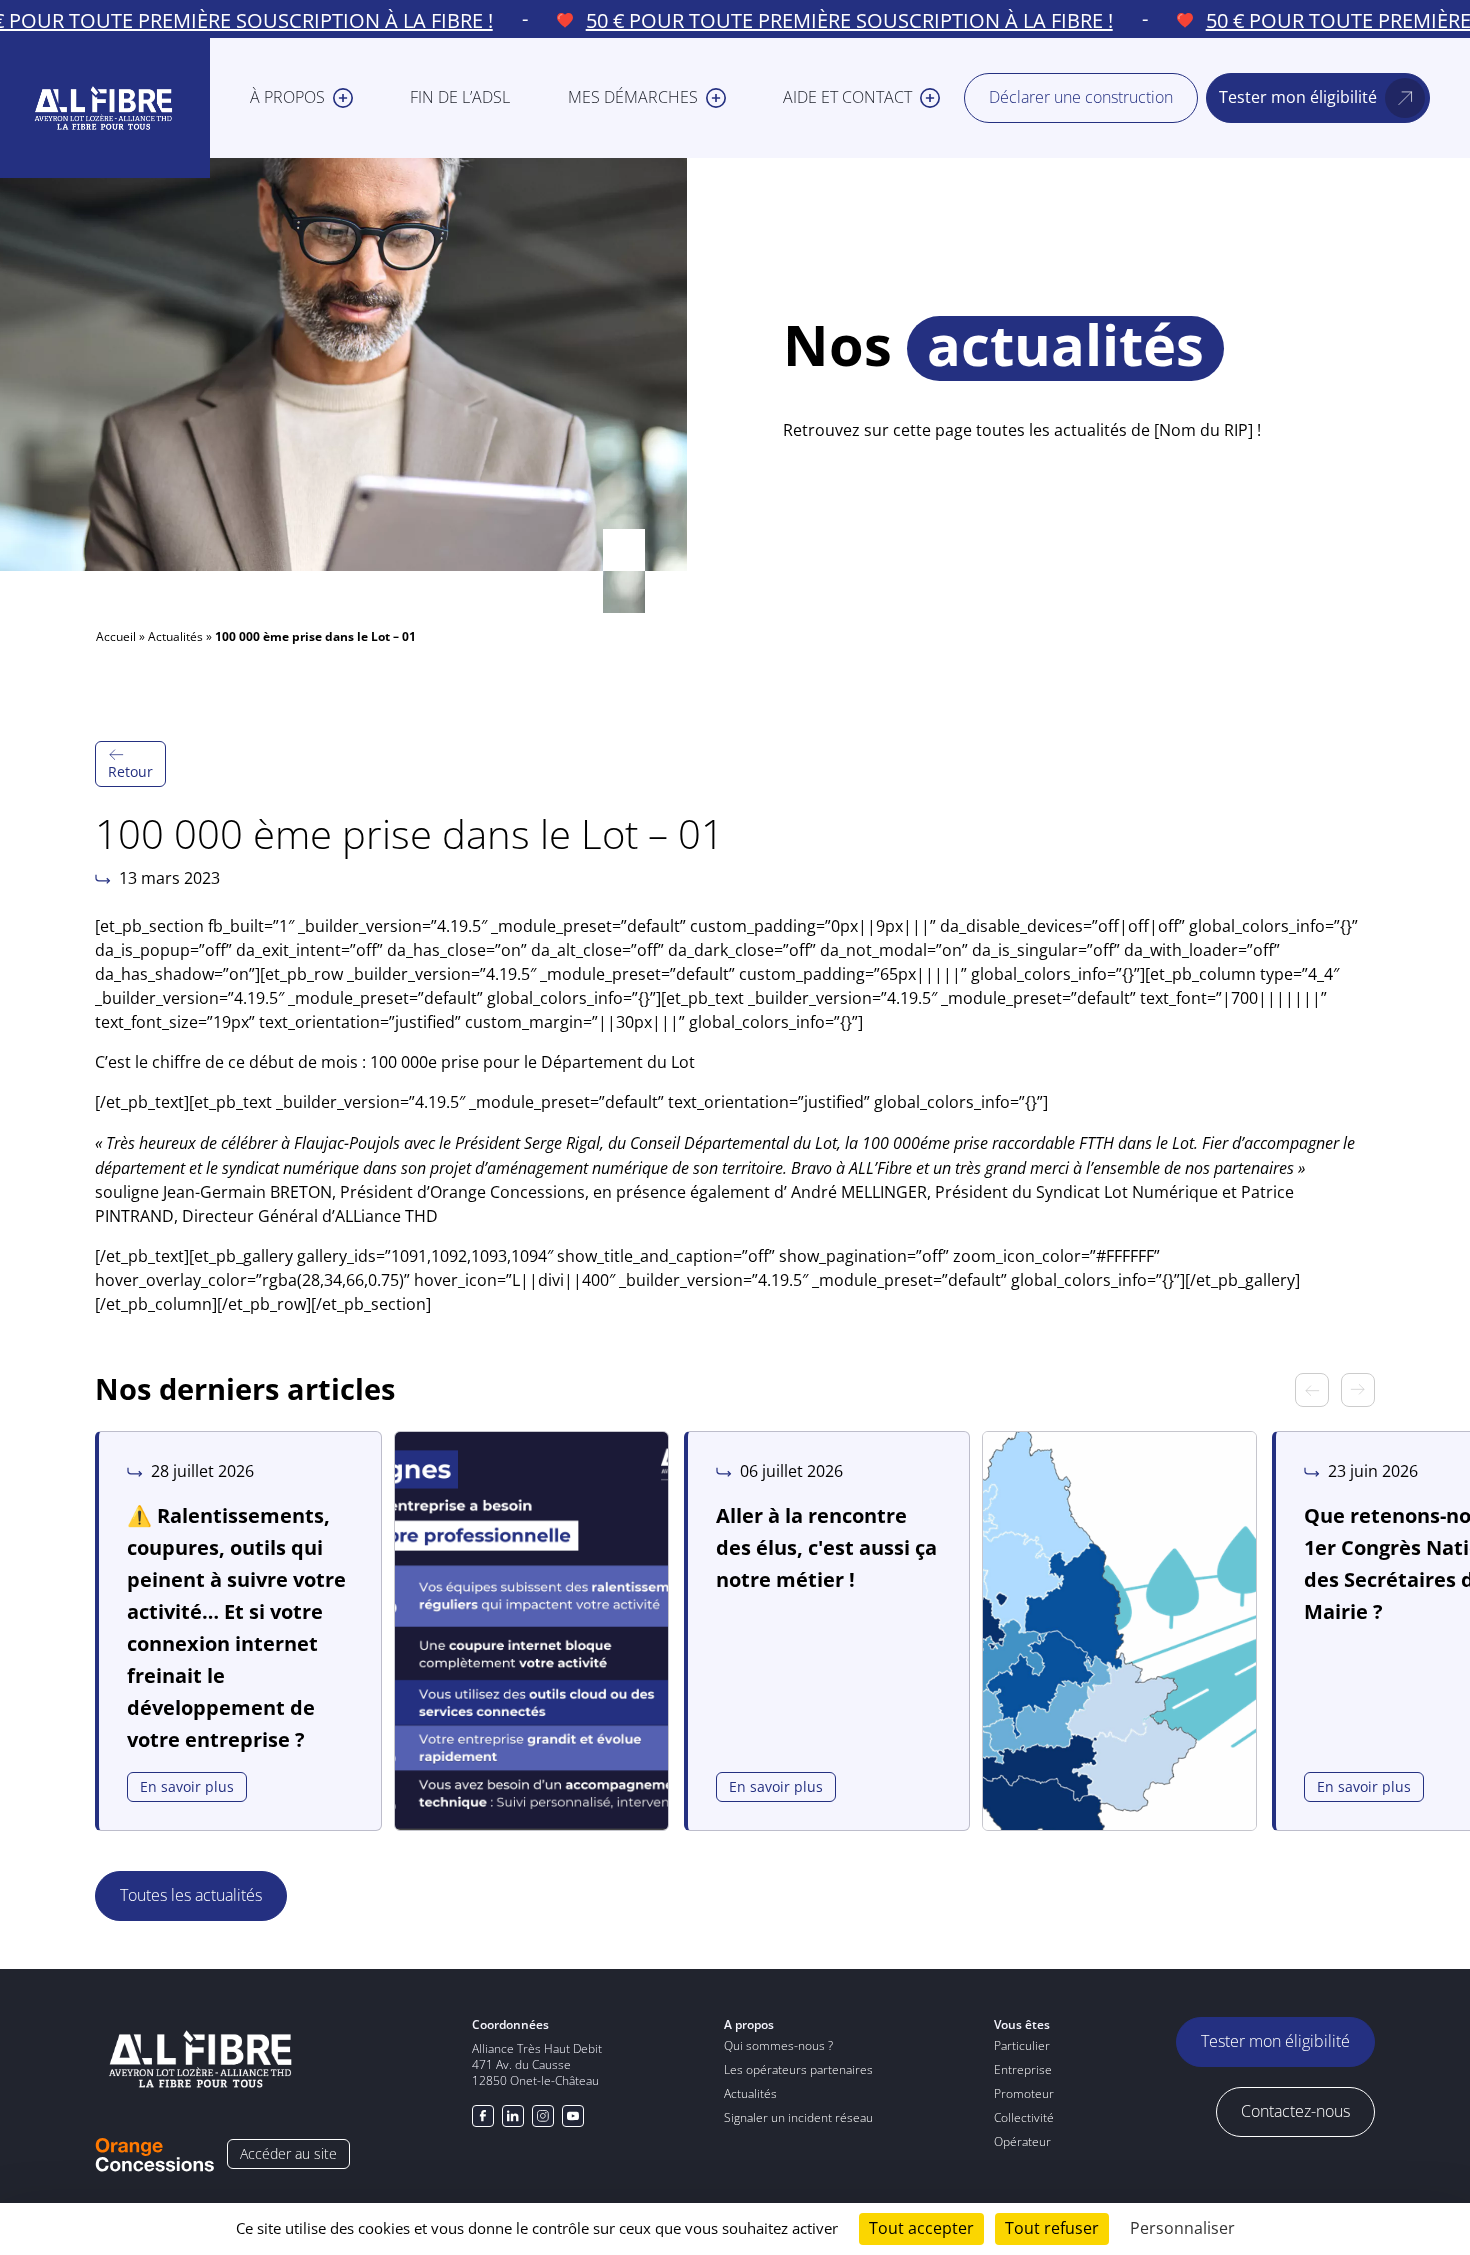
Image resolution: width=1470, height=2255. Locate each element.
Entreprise (1023, 2069)
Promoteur (1024, 2093)
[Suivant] (1358, 1390)
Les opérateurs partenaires (798, 2069)
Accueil (116, 636)
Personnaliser (1182, 2228)
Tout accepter (921, 2228)
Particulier (1022, 2045)
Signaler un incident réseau (798, 2117)
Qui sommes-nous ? (778, 2045)
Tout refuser (1052, 2228)
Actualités (175, 636)
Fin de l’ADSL (460, 97)
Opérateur (1022, 2141)
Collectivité (1024, 2117)
